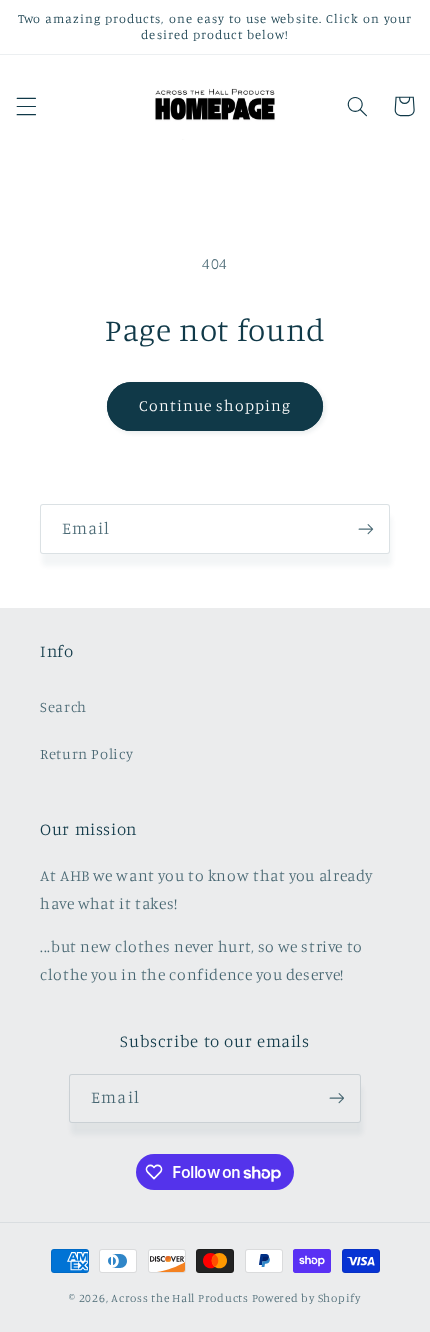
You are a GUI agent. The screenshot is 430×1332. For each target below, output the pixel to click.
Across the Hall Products (180, 1298)
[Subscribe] (366, 528)
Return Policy (86, 753)
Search (63, 706)
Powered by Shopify (306, 1298)
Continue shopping (215, 405)
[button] (26, 106)
